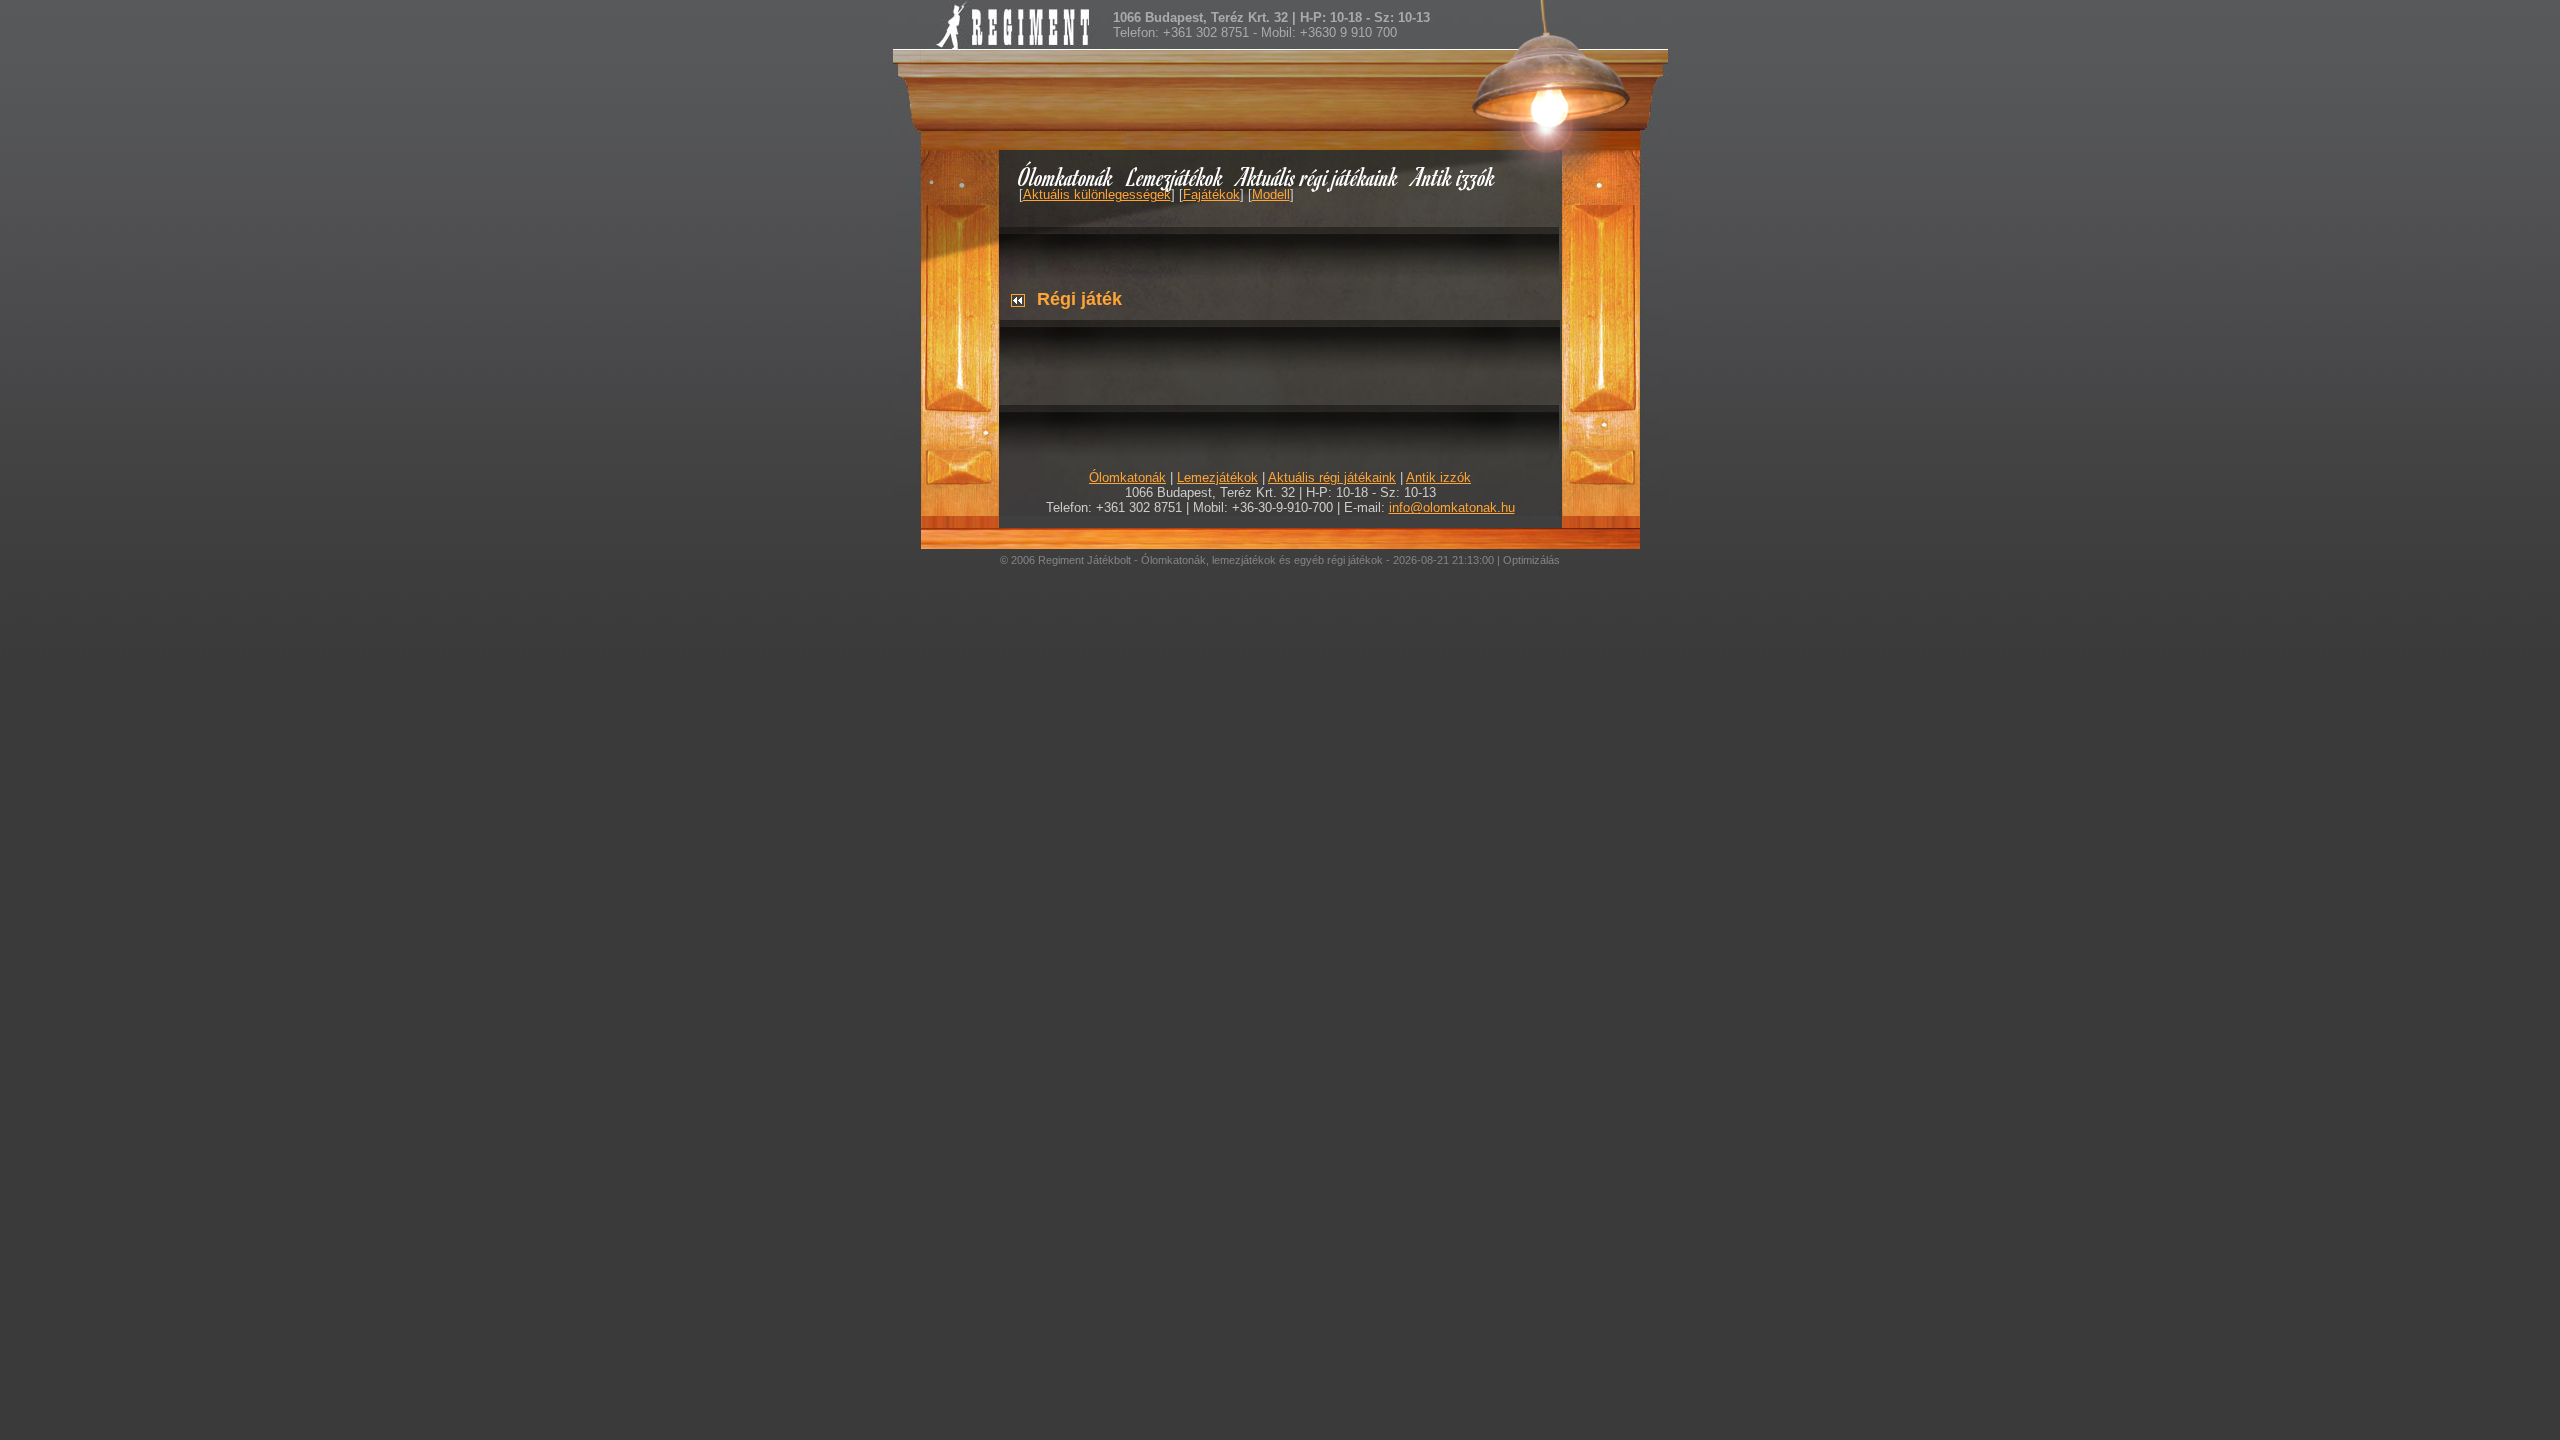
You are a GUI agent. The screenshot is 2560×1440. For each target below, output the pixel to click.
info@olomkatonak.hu (1452, 507)
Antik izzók (1454, 176)
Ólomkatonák (1065, 176)
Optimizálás (1531, 560)
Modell (1271, 194)
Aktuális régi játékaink (1318, 176)
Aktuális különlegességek (1097, 194)
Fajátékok (1211, 194)
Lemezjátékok (1175, 176)
